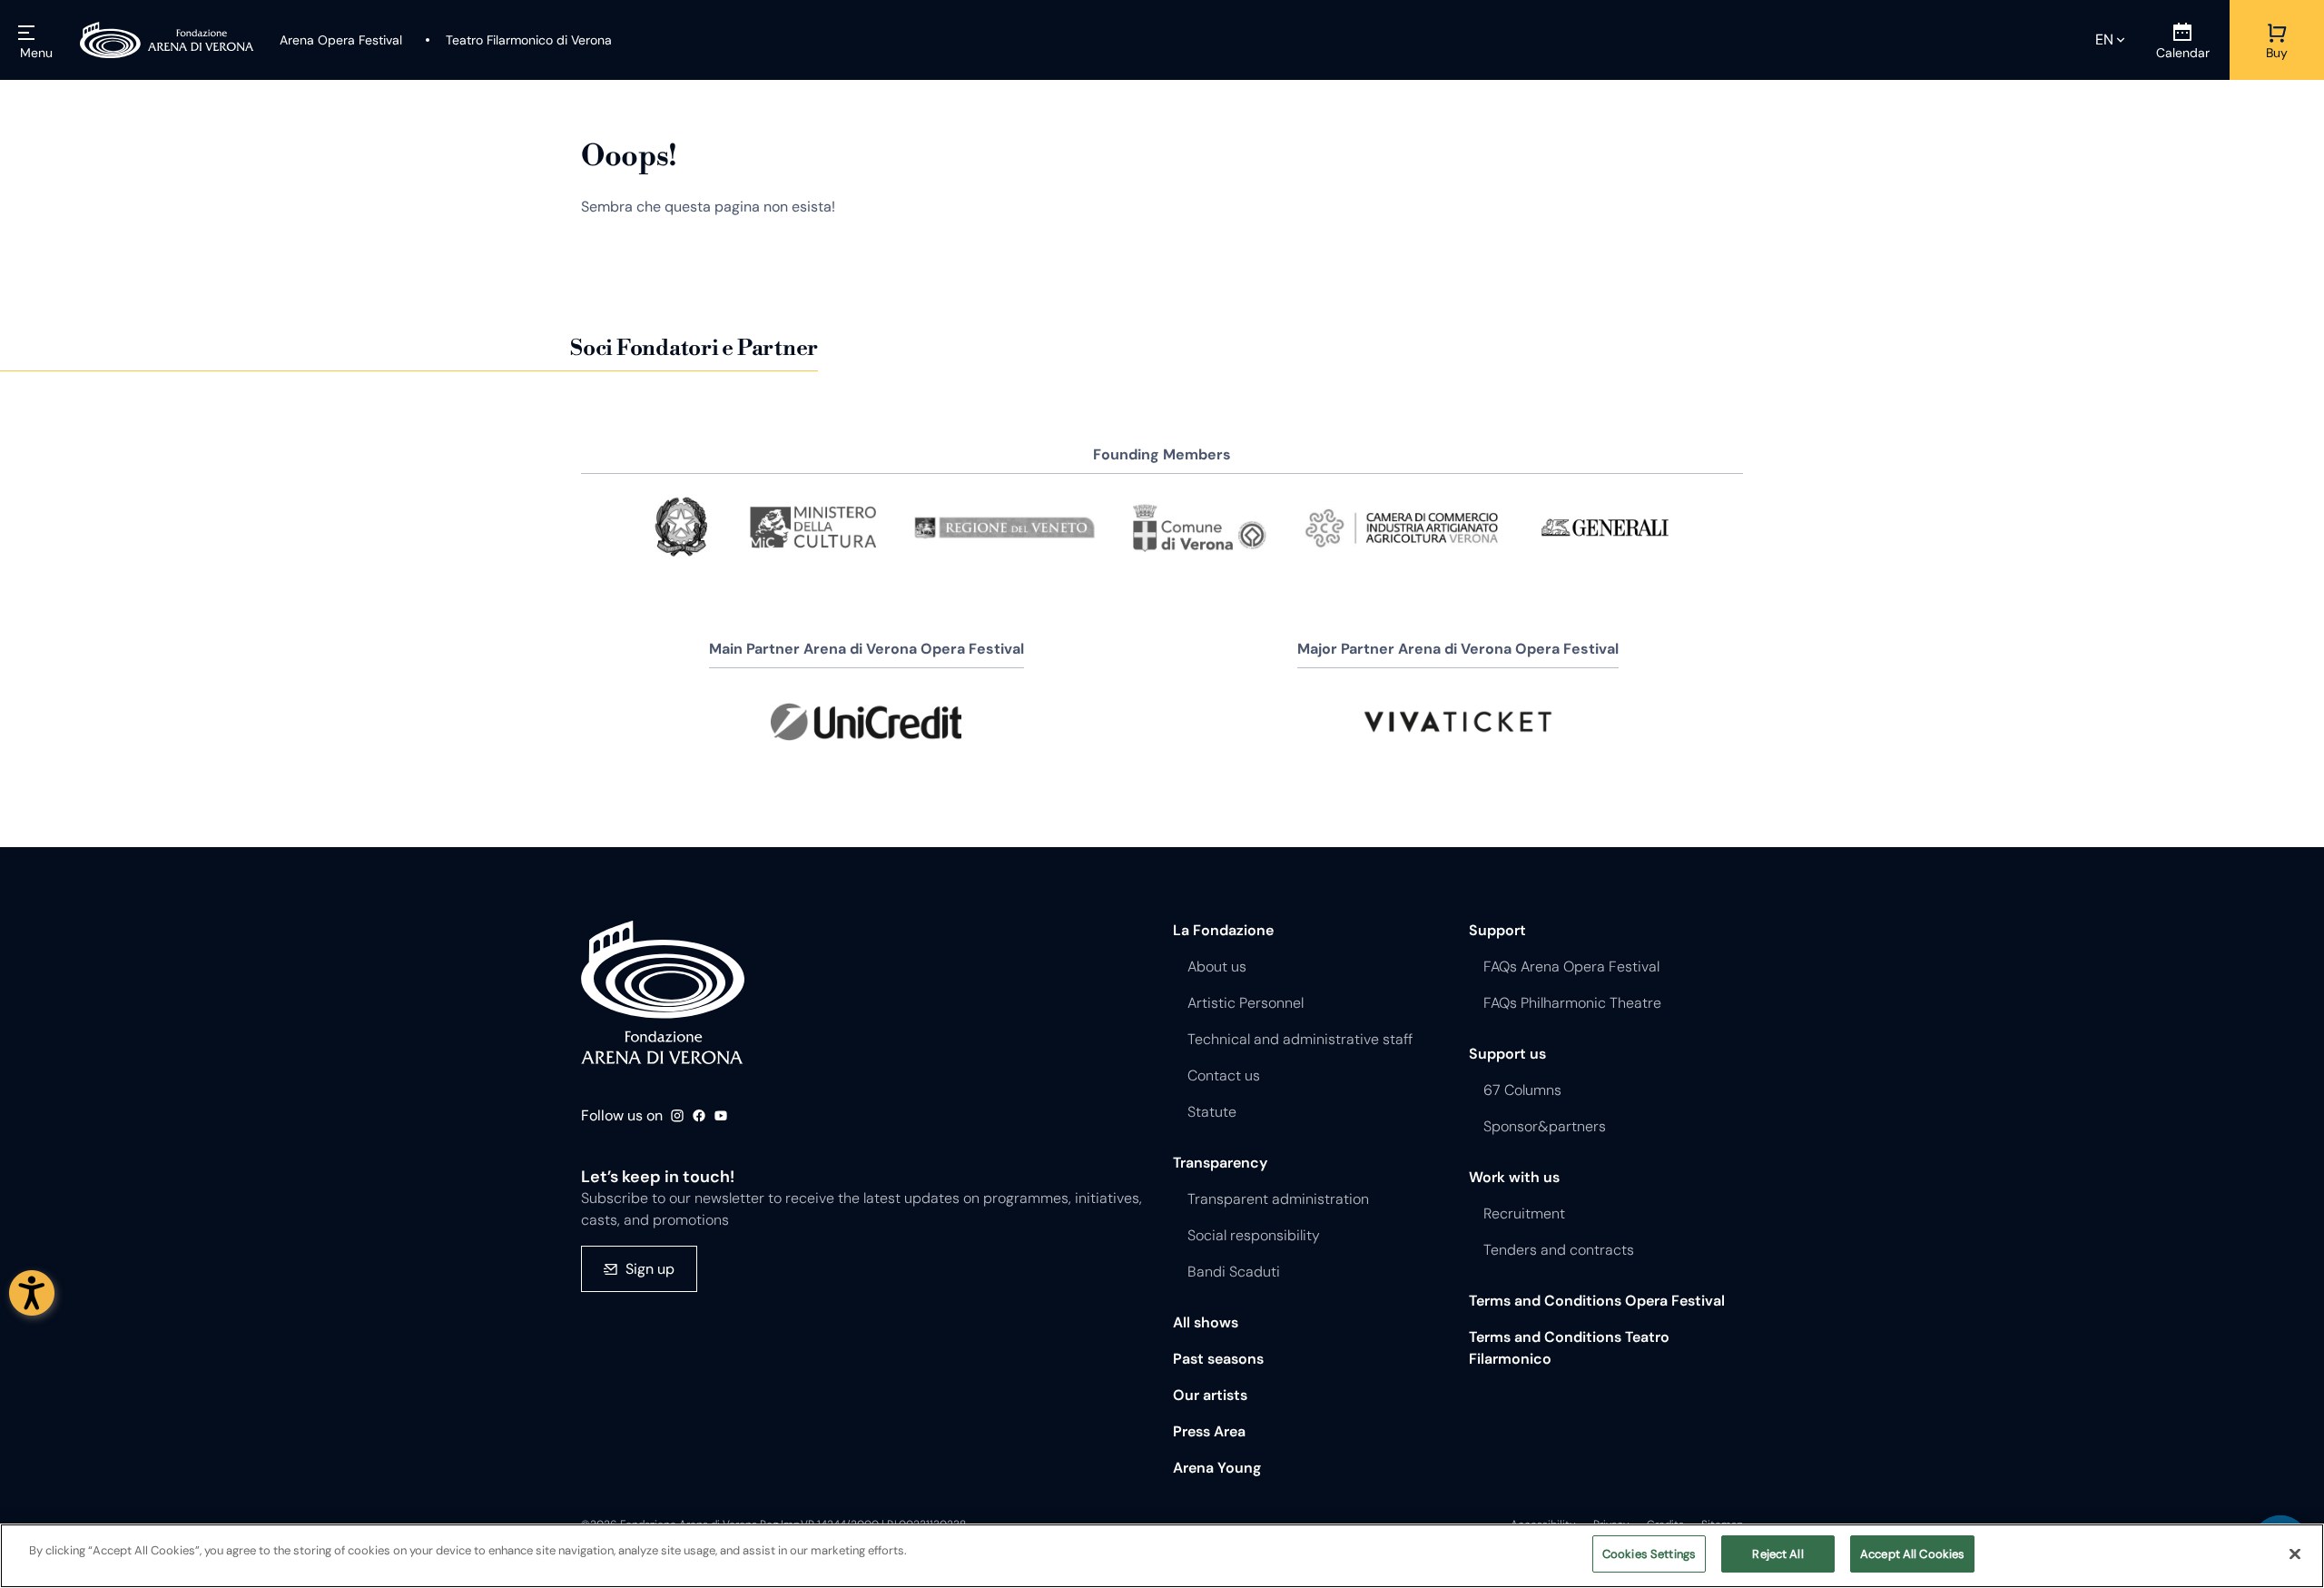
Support (1497, 930)
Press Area (1209, 1431)
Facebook (699, 1116)
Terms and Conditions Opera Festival (1597, 1301)
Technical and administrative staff (1300, 1039)
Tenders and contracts (1559, 1250)
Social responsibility (1254, 1235)
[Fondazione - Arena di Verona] (167, 40)
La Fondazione (1223, 930)
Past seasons (1218, 1359)
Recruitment (1524, 1213)
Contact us (1224, 1075)
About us (1217, 967)
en (2104, 39)
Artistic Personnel (1246, 1003)
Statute (1212, 1112)
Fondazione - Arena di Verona (663, 992)
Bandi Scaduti (1234, 1272)
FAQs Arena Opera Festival (1571, 967)
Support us (1507, 1054)
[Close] (2295, 1553)
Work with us (1514, 1177)
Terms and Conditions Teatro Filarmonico (1569, 1348)
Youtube (721, 1116)
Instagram (677, 1116)
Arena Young (1217, 1468)
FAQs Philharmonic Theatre (1572, 1003)
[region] (1162, 1556)
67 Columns (1522, 1090)
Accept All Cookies (1912, 1554)
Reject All (1777, 1554)
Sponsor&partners (1545, 1126)
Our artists (1210, 1395)
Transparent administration (1278, 1199)
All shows (1206, 1322)
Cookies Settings (1649, 1554)
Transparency (1220, 1163)
